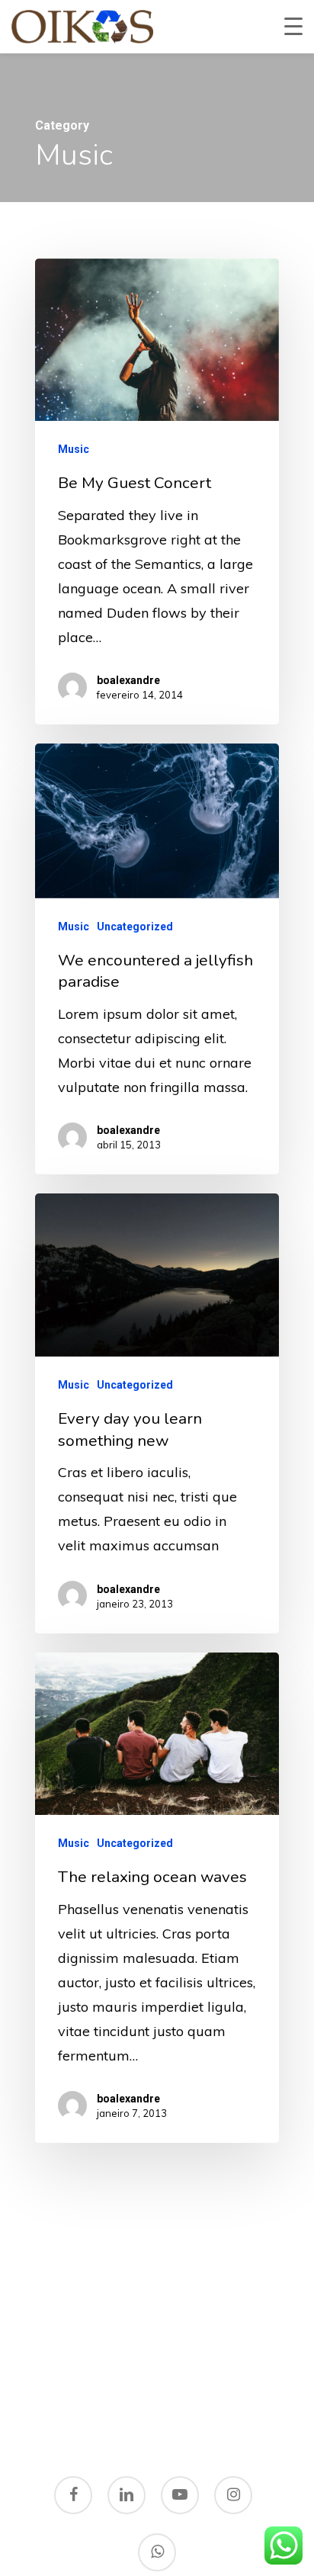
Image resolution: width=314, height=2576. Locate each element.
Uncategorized (135, 927)
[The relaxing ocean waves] (157, 1898)
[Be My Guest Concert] (157, 491)
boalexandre (128, 680)
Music (74, 449)
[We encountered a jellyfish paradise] (157, 959)
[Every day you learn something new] (157, 1413)
